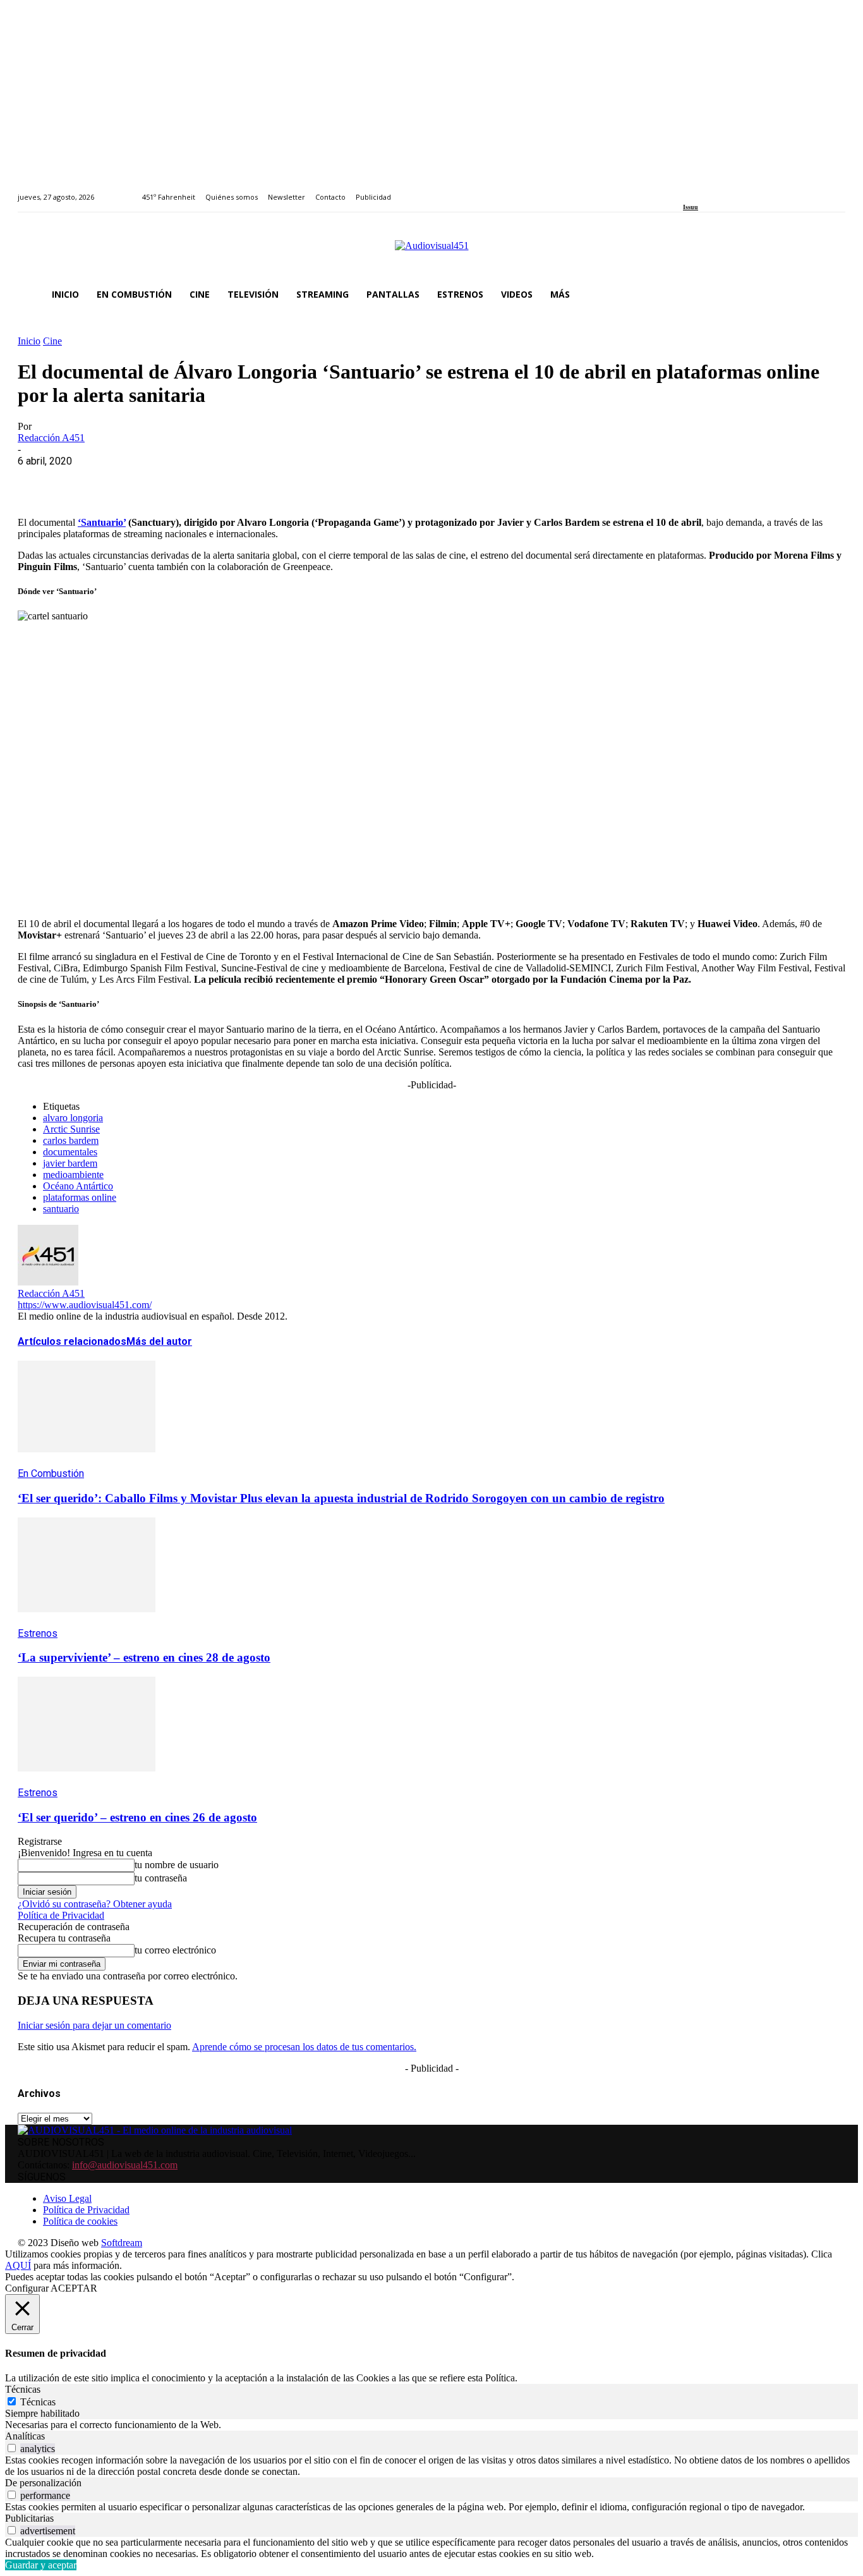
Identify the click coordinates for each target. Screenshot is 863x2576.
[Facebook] (687, 190)
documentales (70, 1152)
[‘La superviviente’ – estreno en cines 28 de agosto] (87, 1621)
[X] (84, 480)
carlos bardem (71, 1140)
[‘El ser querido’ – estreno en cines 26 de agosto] (87, 1781)
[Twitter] (730, 190)
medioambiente (73, 1175)
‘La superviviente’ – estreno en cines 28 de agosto (144, 1657)
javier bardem (70, 1163)
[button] (830, 295)
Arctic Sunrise (71, 1129)
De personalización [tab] (43, 2483)
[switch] (12, 2448)
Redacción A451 (51, 438)
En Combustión (51, 1473)
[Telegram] (266, 480)
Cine (52, 341)
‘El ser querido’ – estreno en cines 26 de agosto (137, 1817)
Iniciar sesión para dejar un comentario (94, 2025)
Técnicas (38, 2402)
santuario (61, 1209)
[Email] (220, 480)
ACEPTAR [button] (74, 2288)
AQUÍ (18, 2265)
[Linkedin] (716, 190)
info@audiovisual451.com (125, 2165)
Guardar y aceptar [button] (41, 2565)
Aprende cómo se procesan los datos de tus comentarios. (304, 2047)
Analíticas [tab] (25, 2436)
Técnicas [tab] (23, 2389)
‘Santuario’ (102, 522)
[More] (311, 480)
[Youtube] (745, 190)
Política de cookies (80, 2221)
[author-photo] (48, 1282)
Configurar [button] (27, 2288)
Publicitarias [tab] (29, 2518)
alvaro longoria (73, 1118)
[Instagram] (702, 190)
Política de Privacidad (61, 1915)
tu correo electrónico (175, 1950)
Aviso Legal (67, 2198)
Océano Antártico (78, 1186)
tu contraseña (161, 1878)
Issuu (691, 207)
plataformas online (80, 1197)
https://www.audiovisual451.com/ (85, 1305)
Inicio (29, 341)
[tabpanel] (431, 2425)
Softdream (122, 2243)
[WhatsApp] (130, 480)
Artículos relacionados (72, 1341)
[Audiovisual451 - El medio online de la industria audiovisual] (431, 252)
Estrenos (38, 1633)
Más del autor (159, 1341)
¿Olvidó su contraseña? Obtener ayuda (95, 1904)
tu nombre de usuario (177, 1865)
